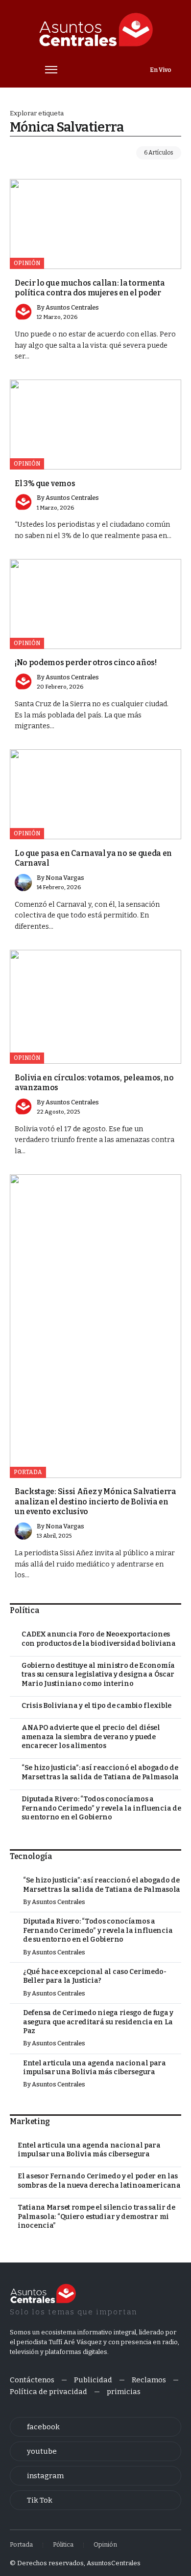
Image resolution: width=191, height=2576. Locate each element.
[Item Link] (95, 224)
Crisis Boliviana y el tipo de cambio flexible (96, 1706)
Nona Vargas (65, 878)
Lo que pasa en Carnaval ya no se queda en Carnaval (93, 858)
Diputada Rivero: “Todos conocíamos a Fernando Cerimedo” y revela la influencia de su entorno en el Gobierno (101, 1808)
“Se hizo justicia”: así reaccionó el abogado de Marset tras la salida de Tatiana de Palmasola (100, 1772)
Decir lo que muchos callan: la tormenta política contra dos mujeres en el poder (90, 288)
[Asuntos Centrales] (95, 30)
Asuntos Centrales (72, 307)
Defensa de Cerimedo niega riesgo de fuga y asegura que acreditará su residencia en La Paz (98, 2022)
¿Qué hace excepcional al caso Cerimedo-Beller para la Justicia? (95, 1976)
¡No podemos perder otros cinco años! (86, 662)
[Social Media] (95, 2427)
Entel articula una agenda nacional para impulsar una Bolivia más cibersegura (95, 2068)
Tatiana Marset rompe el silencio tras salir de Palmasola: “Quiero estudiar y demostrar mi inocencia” (96, 2217)
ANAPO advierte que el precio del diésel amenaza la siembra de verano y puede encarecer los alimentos (91, 1737)
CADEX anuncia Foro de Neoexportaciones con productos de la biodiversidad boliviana (99, 1639)
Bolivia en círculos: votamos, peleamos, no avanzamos (94, 1083)
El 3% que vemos (45, 483)
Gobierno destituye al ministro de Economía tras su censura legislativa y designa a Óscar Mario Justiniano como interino (98, 1675)
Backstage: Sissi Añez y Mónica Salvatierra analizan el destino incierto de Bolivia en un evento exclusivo (95, 1501)
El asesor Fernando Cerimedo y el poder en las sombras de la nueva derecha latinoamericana (99, 2181)
